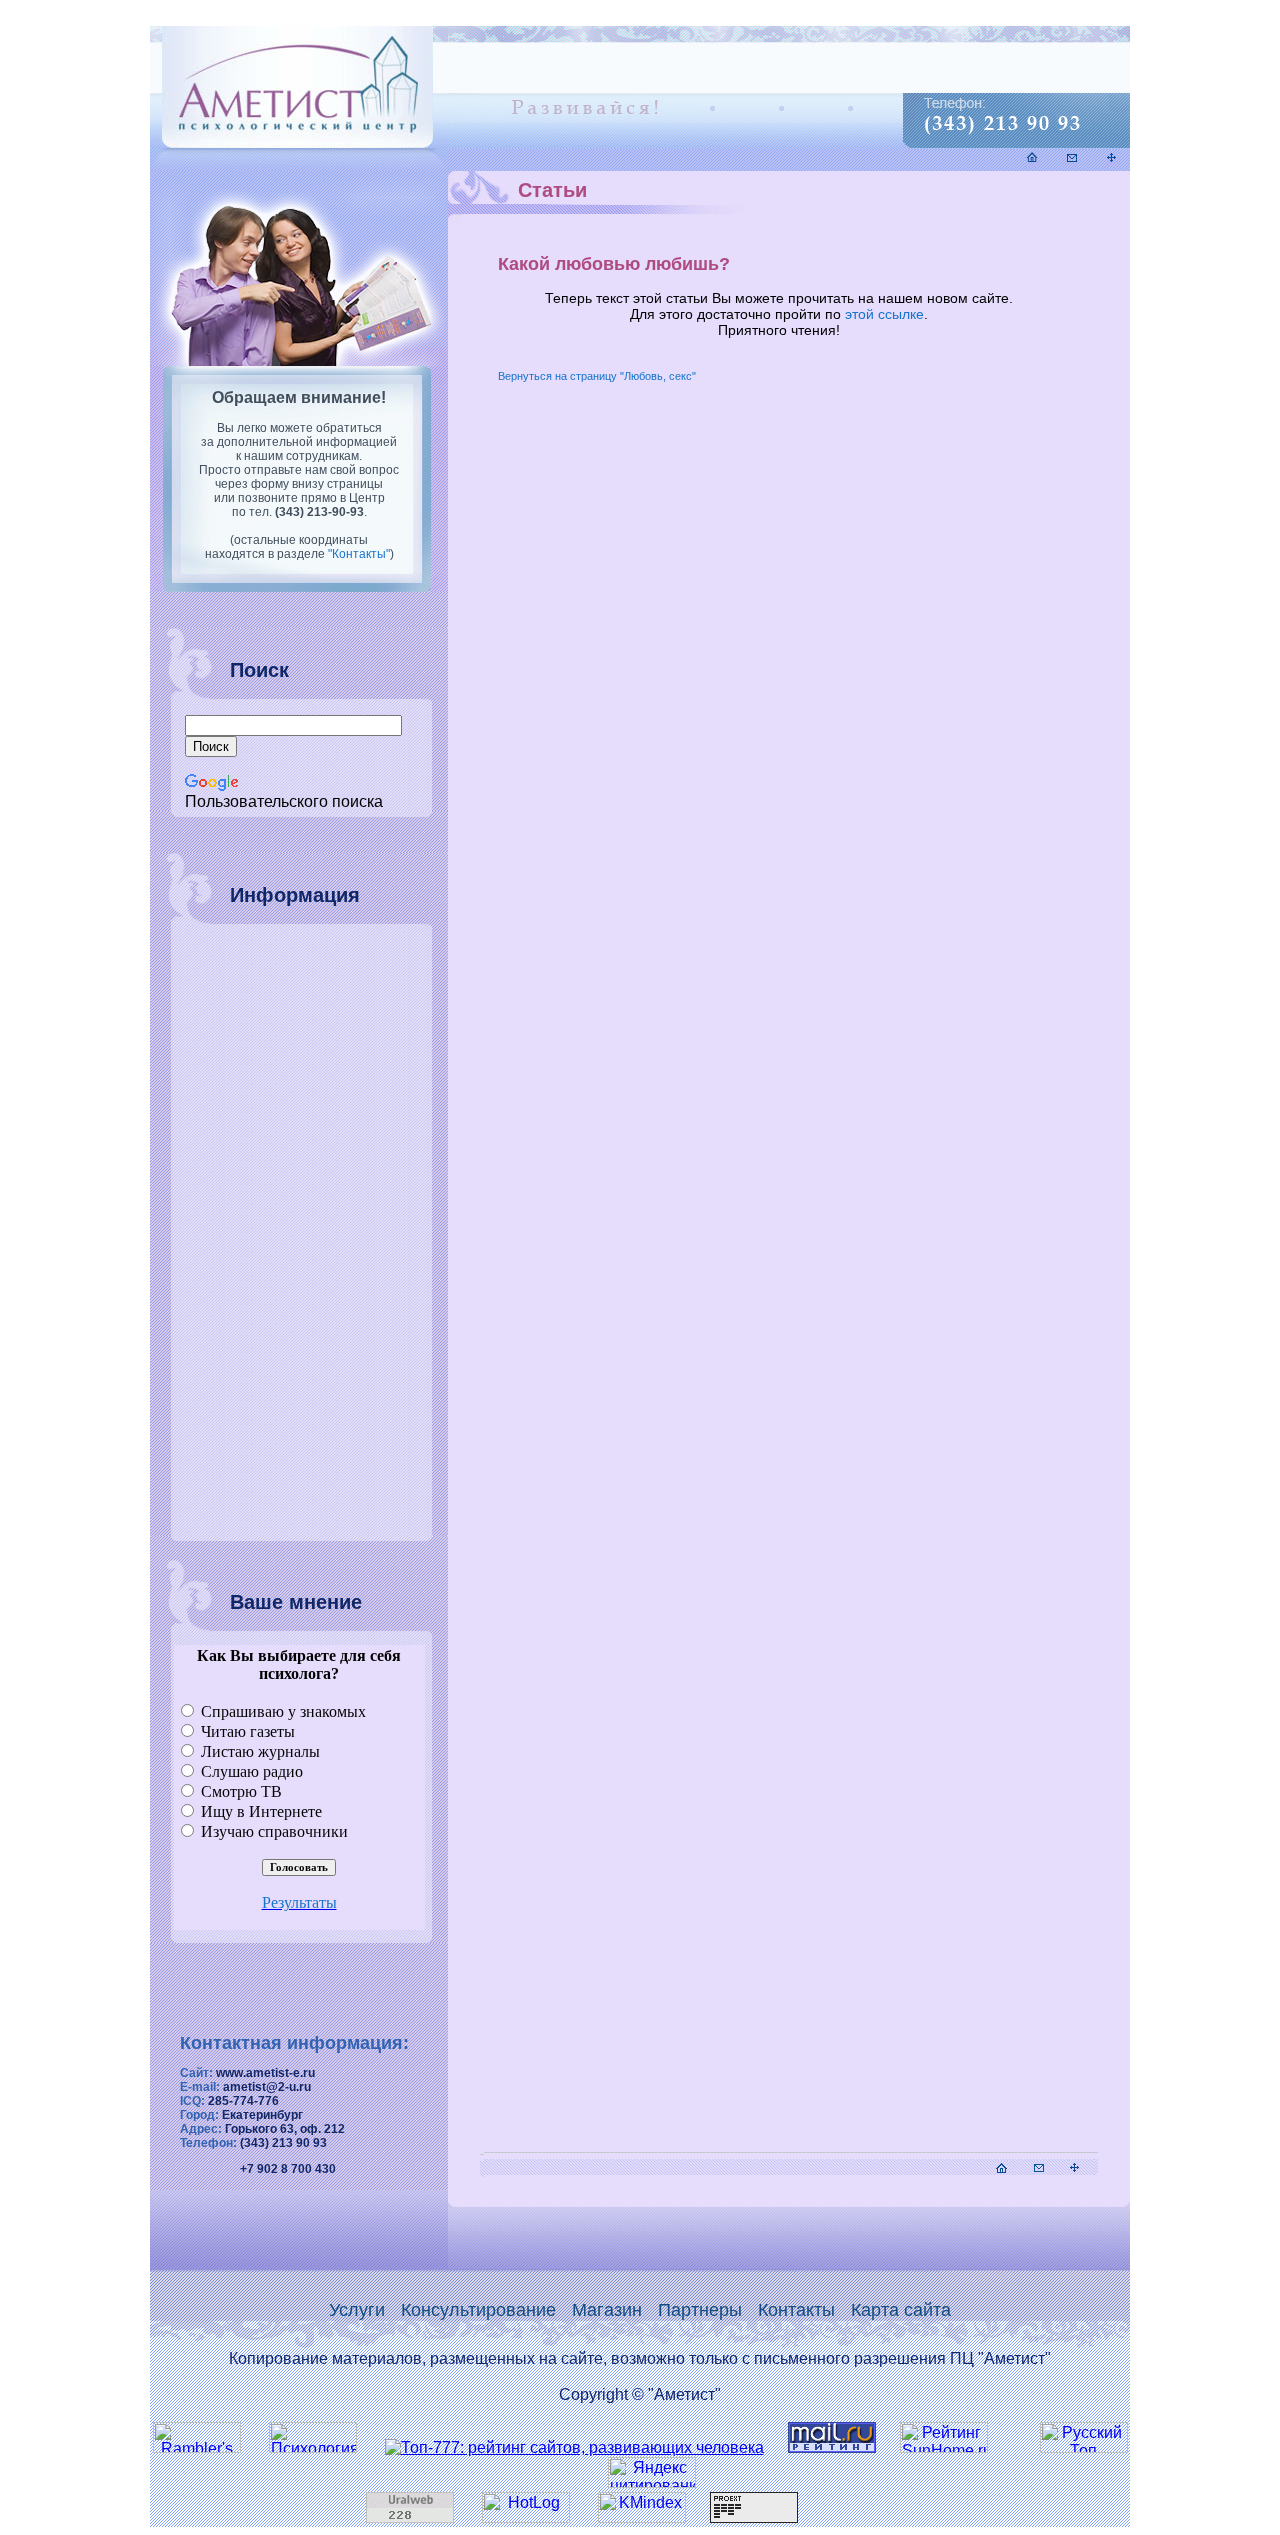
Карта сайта (901, 2310)
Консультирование (478, 2310)
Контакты (796, 2310)
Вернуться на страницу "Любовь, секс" (597, 376)
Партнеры (700, 2310)
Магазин (607, 2310)
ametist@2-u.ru (267, 2087)
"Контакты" (359, 554)
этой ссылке (884, 314)
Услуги (357, 2310)
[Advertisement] (285, 1233)
